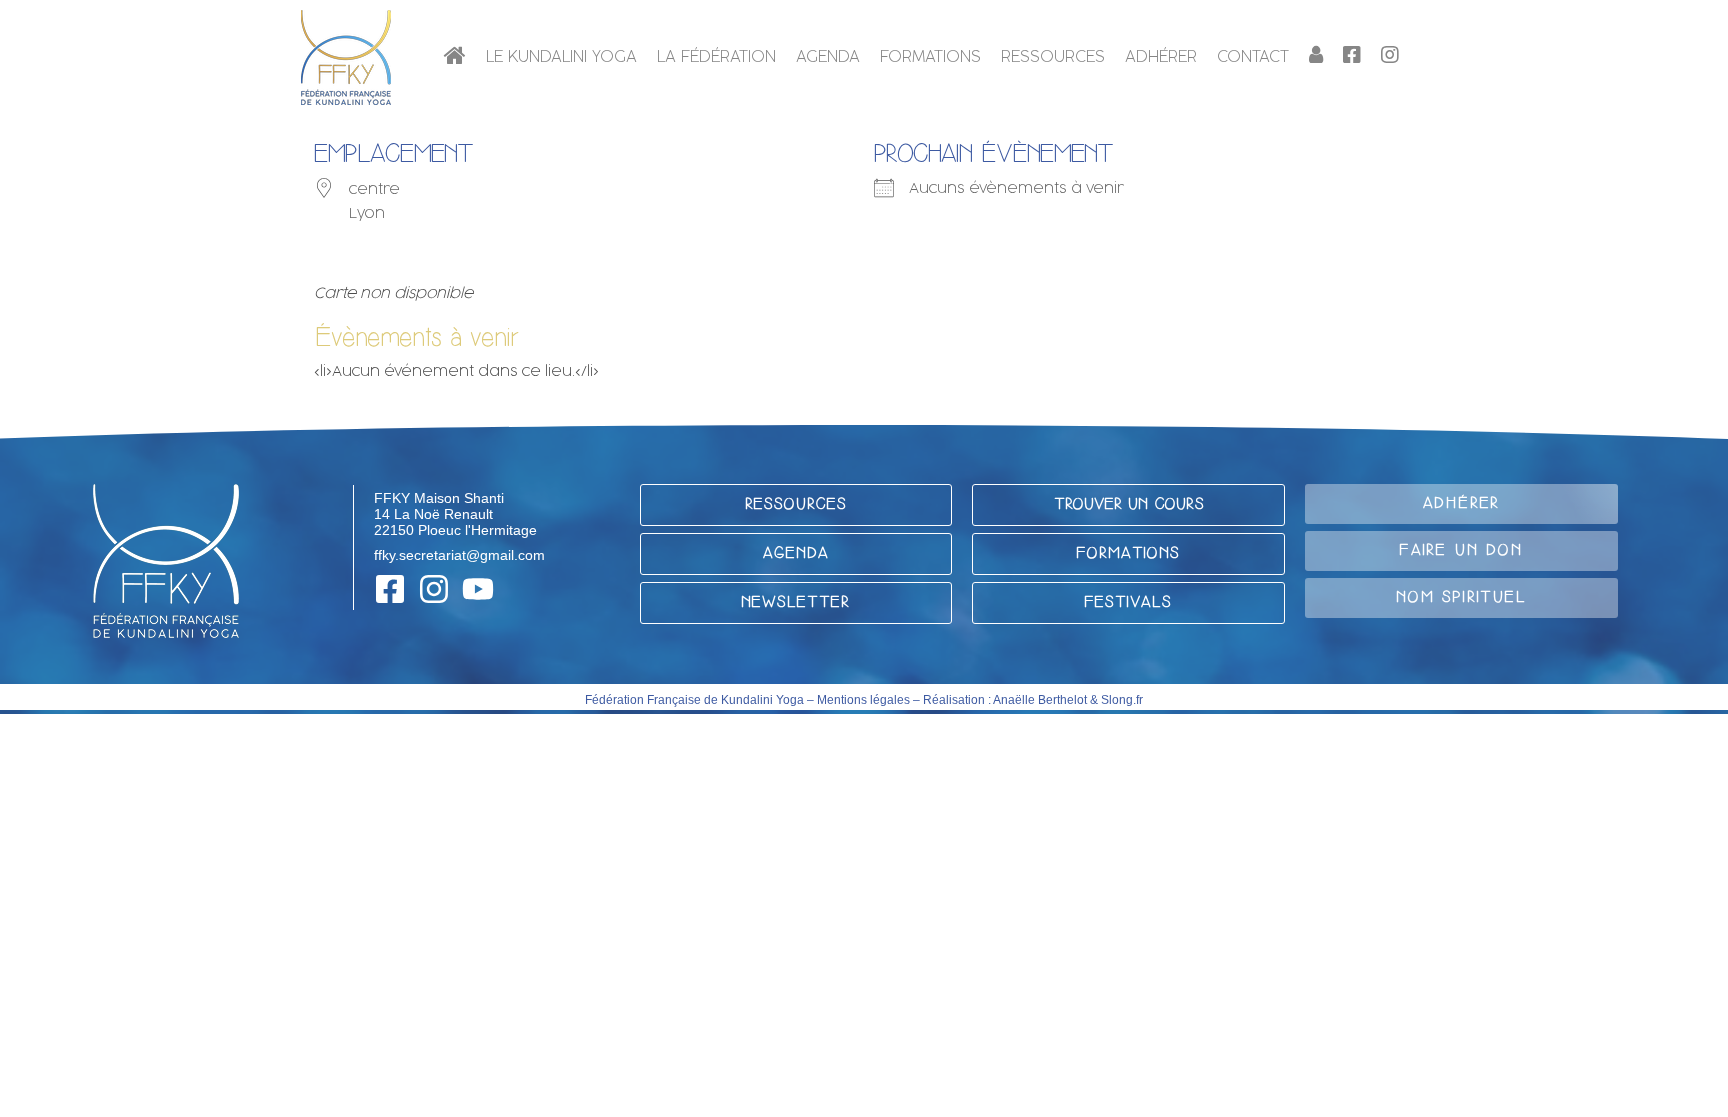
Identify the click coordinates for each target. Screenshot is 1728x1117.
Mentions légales (863, 700)
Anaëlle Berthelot (1040, 700)
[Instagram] (434, 589)
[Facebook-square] (390, 589)
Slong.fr (1122, 700)
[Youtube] (478, 589)
